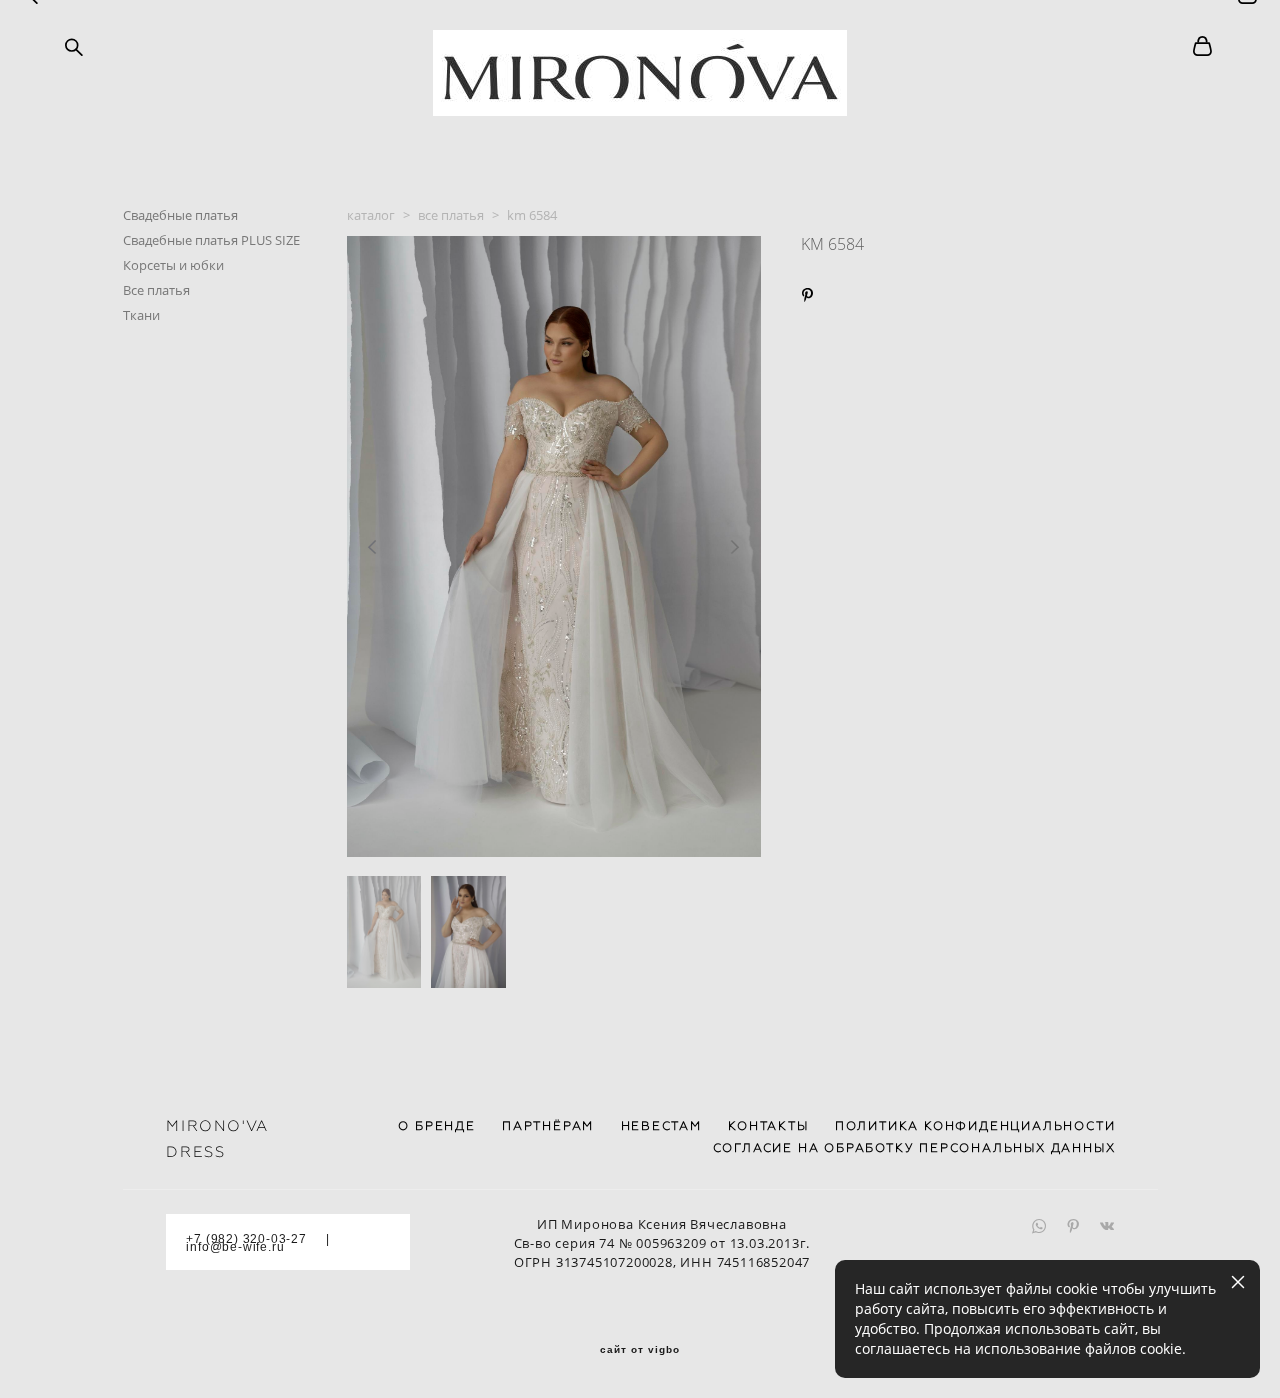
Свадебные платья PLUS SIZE (211, 240)
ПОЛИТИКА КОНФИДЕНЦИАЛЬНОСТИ (975, 1126)
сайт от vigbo (640, 1350)
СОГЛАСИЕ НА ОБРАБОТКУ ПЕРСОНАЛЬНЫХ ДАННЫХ (914, 1148)
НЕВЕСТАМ (661, 1126)
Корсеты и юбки (173, 265)
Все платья (156, 290)
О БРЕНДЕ (436, 1126)
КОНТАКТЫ (768, 1126)
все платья (451, 215)
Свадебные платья (180, 215)
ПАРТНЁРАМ (548, 1126)
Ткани (141, 315)
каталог (371, 215)
